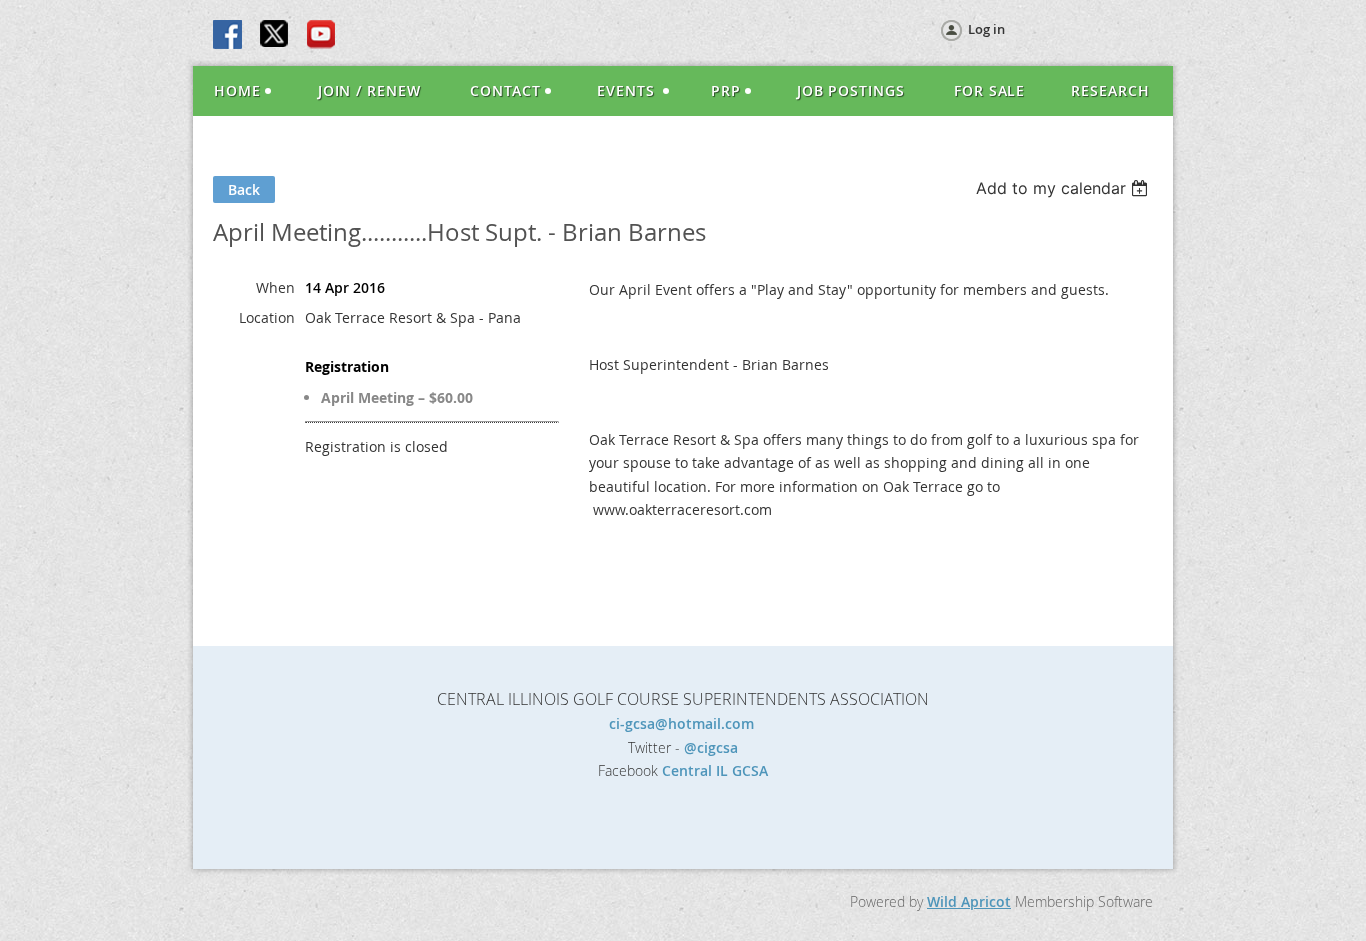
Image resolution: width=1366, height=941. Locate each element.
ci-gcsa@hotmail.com (683, 723)
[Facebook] (229, 36)
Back (244, 189)
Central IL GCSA (715, 770)
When (275, 287)
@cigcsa (711, 747)
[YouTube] (321, 36)
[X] (275, 36)
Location (267, 317)
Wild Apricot (969, 901)
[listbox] (1064, 188)
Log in (986, 29)
